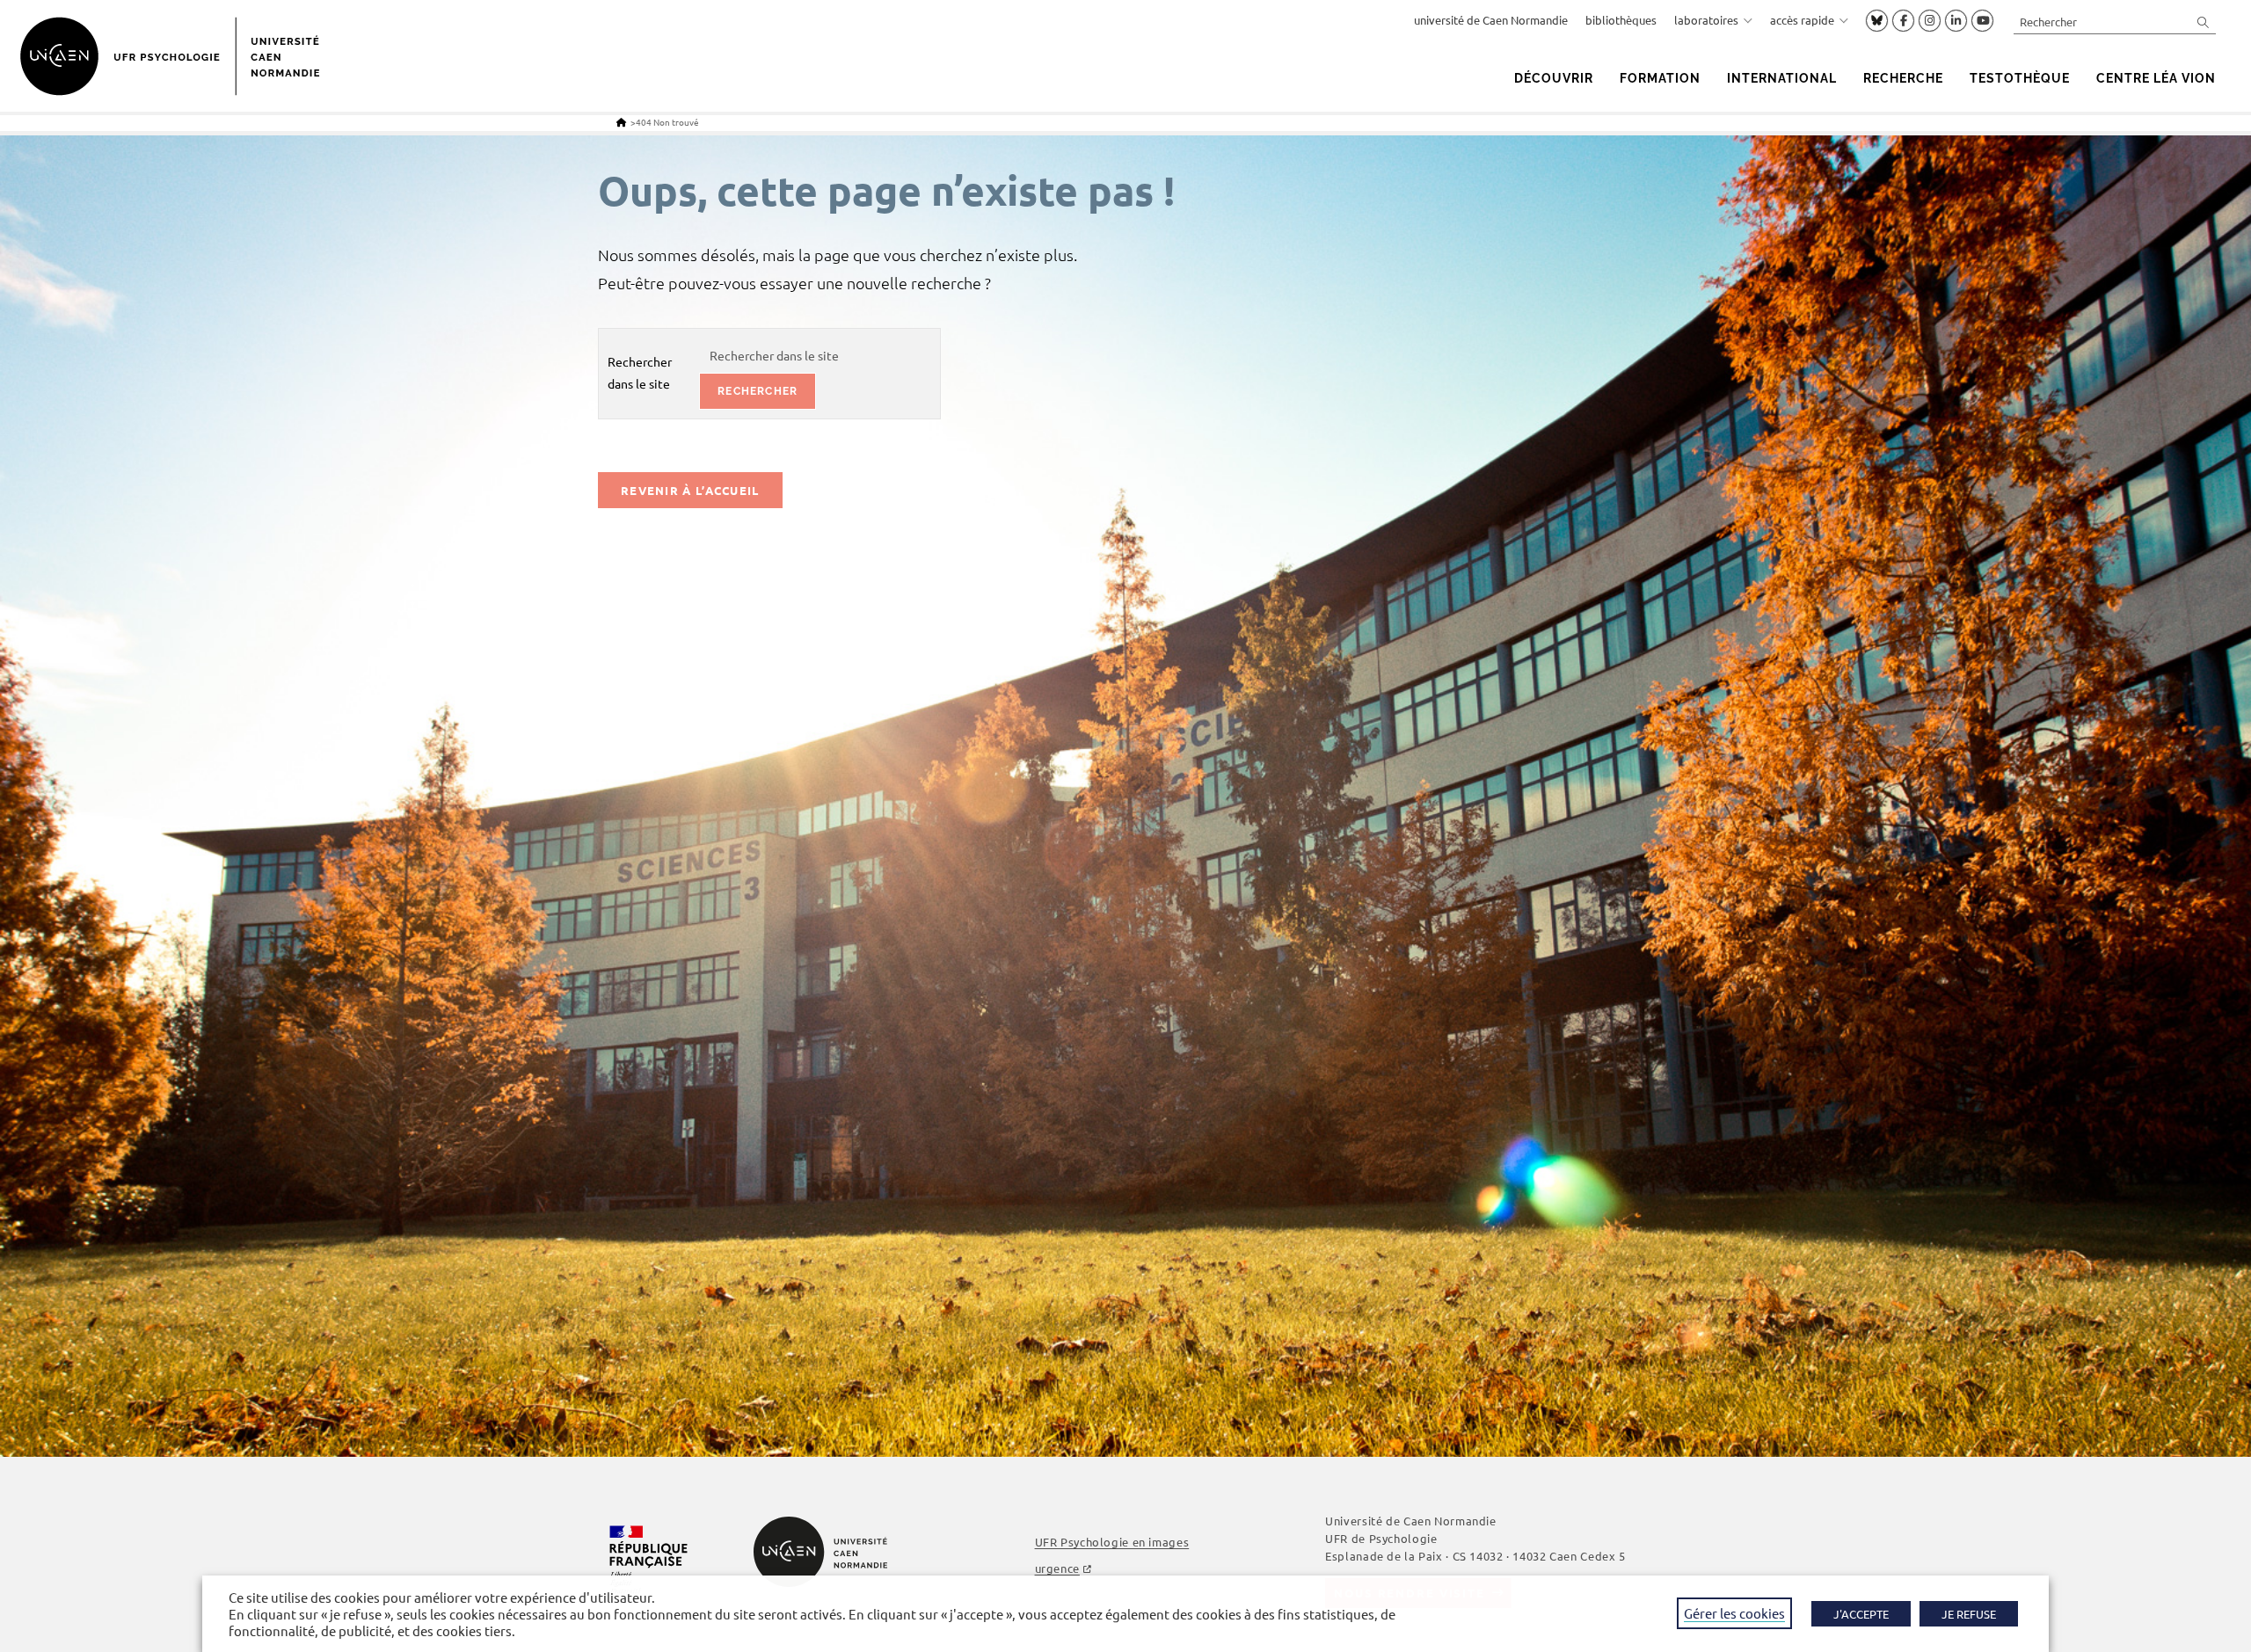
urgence (1057, 1568)
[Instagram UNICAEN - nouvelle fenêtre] (1930, 21)
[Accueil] (621, 122)
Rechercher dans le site (640, 372)
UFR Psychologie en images (1112, 1542)
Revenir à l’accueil (690, 490)
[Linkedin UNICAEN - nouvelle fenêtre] (1956, 21)
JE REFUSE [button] (1969, 1614)
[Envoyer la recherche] (2204, 22)
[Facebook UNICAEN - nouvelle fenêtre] (1903, 21)
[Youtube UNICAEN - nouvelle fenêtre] (1982, 21)
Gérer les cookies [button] (1734, 1613)
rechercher (758, 391)
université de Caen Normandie (1491, 20)
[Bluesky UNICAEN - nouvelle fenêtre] (1877, 20)
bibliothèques (1621, 20)
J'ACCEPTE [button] (1861, 1614)
